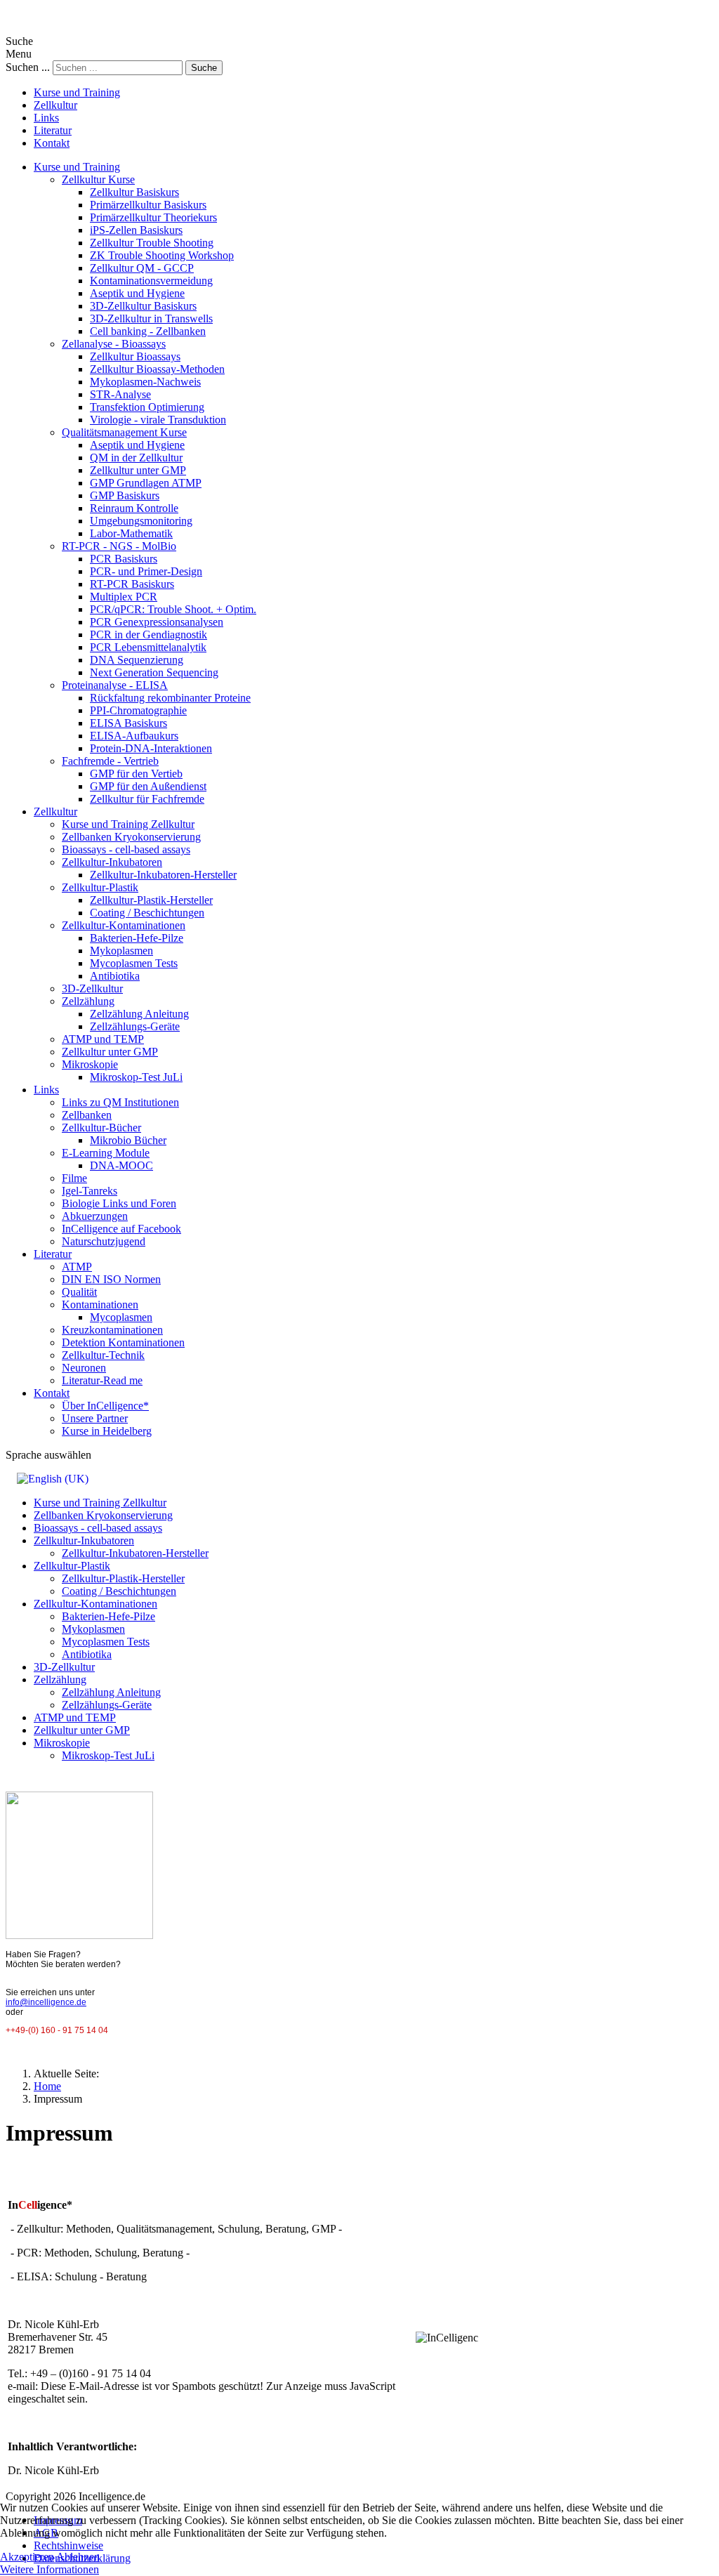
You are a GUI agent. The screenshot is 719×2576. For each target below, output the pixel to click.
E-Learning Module (106, 1153)
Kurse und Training (77, 92)
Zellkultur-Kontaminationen (124, 925)
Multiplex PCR (124, 597)
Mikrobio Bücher (128, 1140)
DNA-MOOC (121, 1165)
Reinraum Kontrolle (134, 508)
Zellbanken (87, 1115)
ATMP (77, 1267)
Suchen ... (28, 67)
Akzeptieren (27, 2557)
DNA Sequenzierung (137, 660)
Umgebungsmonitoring (141, 521)
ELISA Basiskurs (128, 723)
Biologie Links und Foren (119, 1203)
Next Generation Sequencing (154, 672)
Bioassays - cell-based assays (126, 849)
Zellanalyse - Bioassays (114, 344)
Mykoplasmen (121, 951)
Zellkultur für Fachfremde (147, 799)
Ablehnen (78, 2557)
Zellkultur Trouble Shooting (152, 243)
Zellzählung (88, 1001)
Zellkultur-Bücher (101, 1128)
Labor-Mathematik (131, 533)
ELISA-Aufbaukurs (134, 736)
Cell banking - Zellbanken (148, 331)
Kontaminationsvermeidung (151, 281)
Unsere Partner (95, 1418)
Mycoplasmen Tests (134, 963)
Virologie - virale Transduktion (158, 420)
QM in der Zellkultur (136, 458)
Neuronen (84, 1368)
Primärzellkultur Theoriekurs (153, 217)
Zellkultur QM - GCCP (142, 268)
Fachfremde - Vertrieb (110, 761)
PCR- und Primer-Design (146, 571)
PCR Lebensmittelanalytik (148, 647)
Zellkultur (55, 105)
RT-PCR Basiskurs (132, 584)
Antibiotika (115, 976)
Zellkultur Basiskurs (134, 192)
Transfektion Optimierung (147, 407)
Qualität (79, 1292)
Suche (204, 68)
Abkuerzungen (95, 1216)
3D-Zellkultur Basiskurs (143, 306)
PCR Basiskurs (124, 559)
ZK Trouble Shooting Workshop (162, 255)
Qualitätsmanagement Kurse (124, 432)
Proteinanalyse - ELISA (115, 685)
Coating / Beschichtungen (147, 913)
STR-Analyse (120, 394)
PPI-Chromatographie (138, 710)
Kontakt (52, 143)
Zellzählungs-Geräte (135, 1026)
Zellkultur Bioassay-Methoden (157, 369)
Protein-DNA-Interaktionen (151, 748)
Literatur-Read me (102, 1380)
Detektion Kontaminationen (123, 1342)
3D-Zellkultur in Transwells (151, 318)
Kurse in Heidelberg (107, 1431)
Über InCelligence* (105, 1406)
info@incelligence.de (46, 2002)
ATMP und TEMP (103, 1039)
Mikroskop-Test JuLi (136, 1077)
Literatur (53, 130)
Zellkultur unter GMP (138, 470)
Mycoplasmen (121, 1317)
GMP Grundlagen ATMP (146, 483)
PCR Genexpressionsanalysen (157, 622)
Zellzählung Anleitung (139, 1014)
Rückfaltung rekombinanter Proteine (170, 698)
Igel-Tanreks (90, 1191)
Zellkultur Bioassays (135, 356)
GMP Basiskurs (125, 495)
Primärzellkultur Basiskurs (148, 205)
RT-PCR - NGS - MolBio (119, 546)
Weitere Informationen (50, 2569)
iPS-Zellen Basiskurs (136, 230)
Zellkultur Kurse (98, 179)
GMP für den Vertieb (136, 774)
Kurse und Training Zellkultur (128, 824)
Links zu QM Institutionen (120, 1102)
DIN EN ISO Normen (111, 1279)
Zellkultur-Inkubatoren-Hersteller (163, 875)
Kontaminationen (100, 1305)
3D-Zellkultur (92, 988)
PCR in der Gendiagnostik (149, 635)
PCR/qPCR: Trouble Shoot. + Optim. (173, 609)
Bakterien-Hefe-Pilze (137, 938)
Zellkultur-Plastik (100, 887)
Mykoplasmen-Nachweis (145, 382)
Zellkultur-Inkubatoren (112, 862)
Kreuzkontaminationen (112, 1330)
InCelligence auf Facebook (121, 1229)
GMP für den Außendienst (148, 786)
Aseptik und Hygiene (137, 293)
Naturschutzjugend (104, 1241)
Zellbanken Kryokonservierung (131, 837)
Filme (74, 1178)
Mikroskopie (90, 1064)
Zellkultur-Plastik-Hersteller (151, 900)
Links (46, 118)
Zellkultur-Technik (103, 1355)
